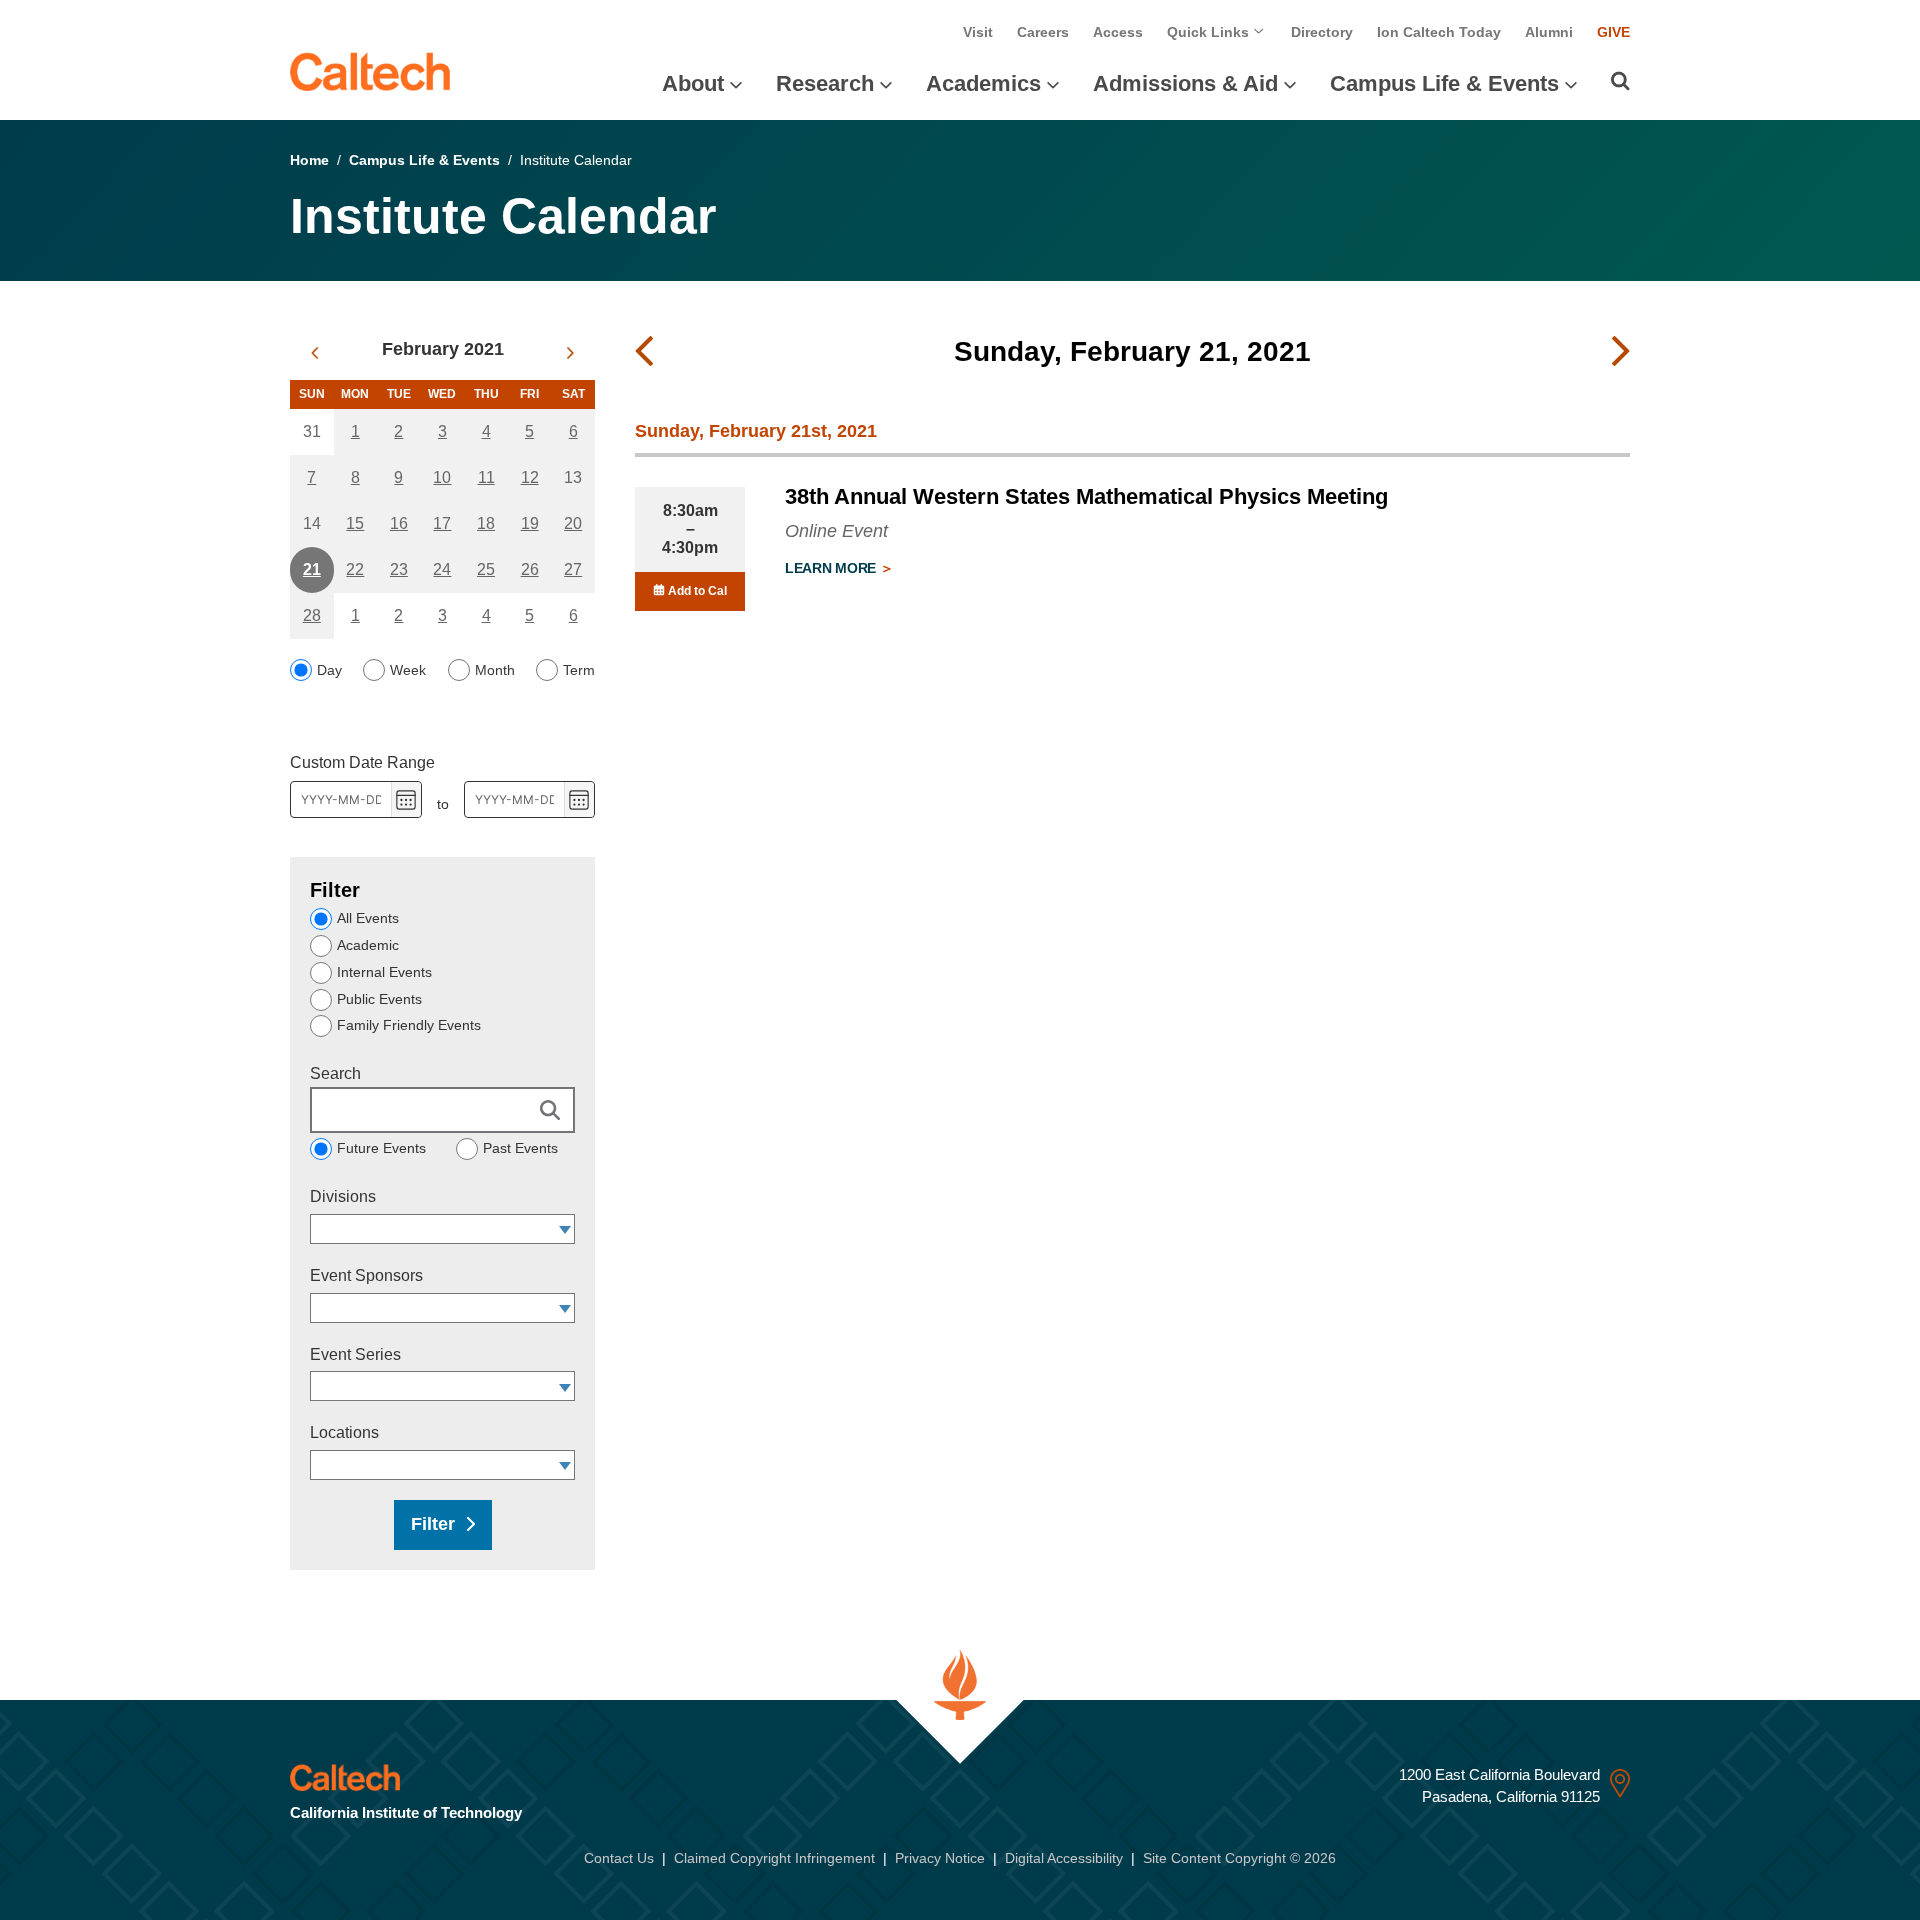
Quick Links (1210, 32)
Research (825, 83)
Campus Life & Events (1444, 83)
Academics (983, 83)
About (693, 83)
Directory (1322, 32)
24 (442, 569)
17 (442, 523)
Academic (368, 945)
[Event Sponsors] (565, 1308)
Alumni (1549, 32)
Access (1118, 32)
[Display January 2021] (314, 353)
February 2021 (443, 349)
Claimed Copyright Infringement (774, 1858)
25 (486, 569)
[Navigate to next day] (1621, 352)
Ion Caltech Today (1439, 32)
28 (312, 615)
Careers (1043, 32)
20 (573, 523)
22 (355, 569)
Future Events (381, 1148)
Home (309, 160)
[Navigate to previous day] (644, 352)
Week (408, 670)
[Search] (1620, 81)
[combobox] (433, 1229)
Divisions (343, 1196)
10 (442, 477)
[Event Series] (565, 1386)
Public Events (379, 999)
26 (530, 569)
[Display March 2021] (570, 353)
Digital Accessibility (1064, 1858)
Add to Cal (696, 591)
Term (579, 670)
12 (530, 477)
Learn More (832, 568)
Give (1613, 32)
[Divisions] (565, 1229)
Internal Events (384, 972)
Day (329, 670)
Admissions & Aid (1185, 83)
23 (399, 569)
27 (573, 569)
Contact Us (619, 1858)
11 (486, 477)
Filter (433, 1524)
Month (495, 670)
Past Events (520, 1148)
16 (399, 523)
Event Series (355, 1354)
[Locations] (565, 1465)
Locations (344, 1432)
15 (355, 523)
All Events (368, 918)
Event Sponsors (366, 1275)
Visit (978, 32)
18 (486, 523)
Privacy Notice (940, 1858)
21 (312, 569)
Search (335, 1073)
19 (530, 523)
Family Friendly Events (409, 1025)
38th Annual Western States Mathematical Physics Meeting (1086, 496)
